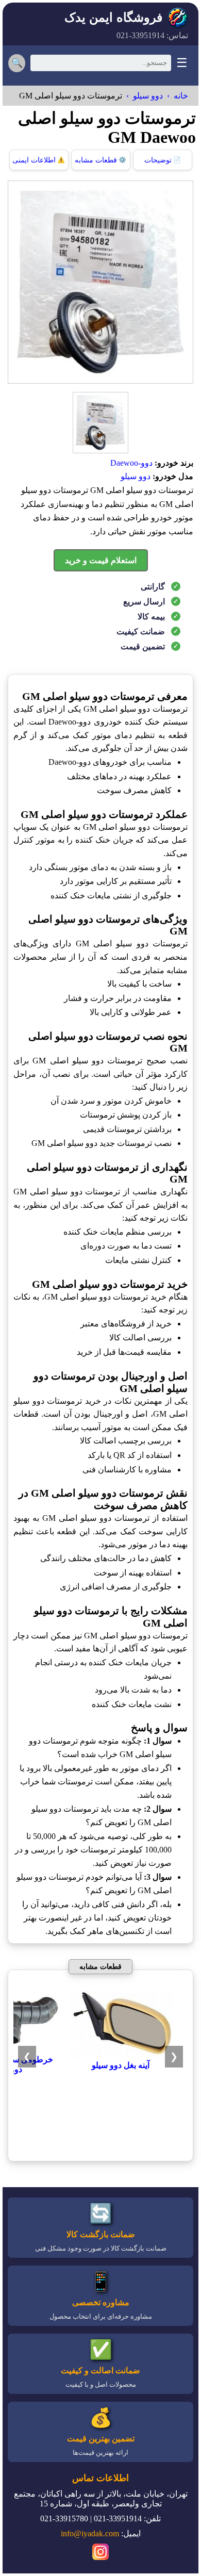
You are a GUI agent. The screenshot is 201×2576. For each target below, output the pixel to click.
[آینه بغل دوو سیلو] (121, 2055)
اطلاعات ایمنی (39, 160)
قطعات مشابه (100, 160)
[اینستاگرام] (100, 2553)
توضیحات (163, 160)
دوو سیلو (148, 96)
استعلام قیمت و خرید (101, 560)
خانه (181, 96)
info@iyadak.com (90, 2533)
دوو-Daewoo (131, 463)
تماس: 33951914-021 (152, 35)
